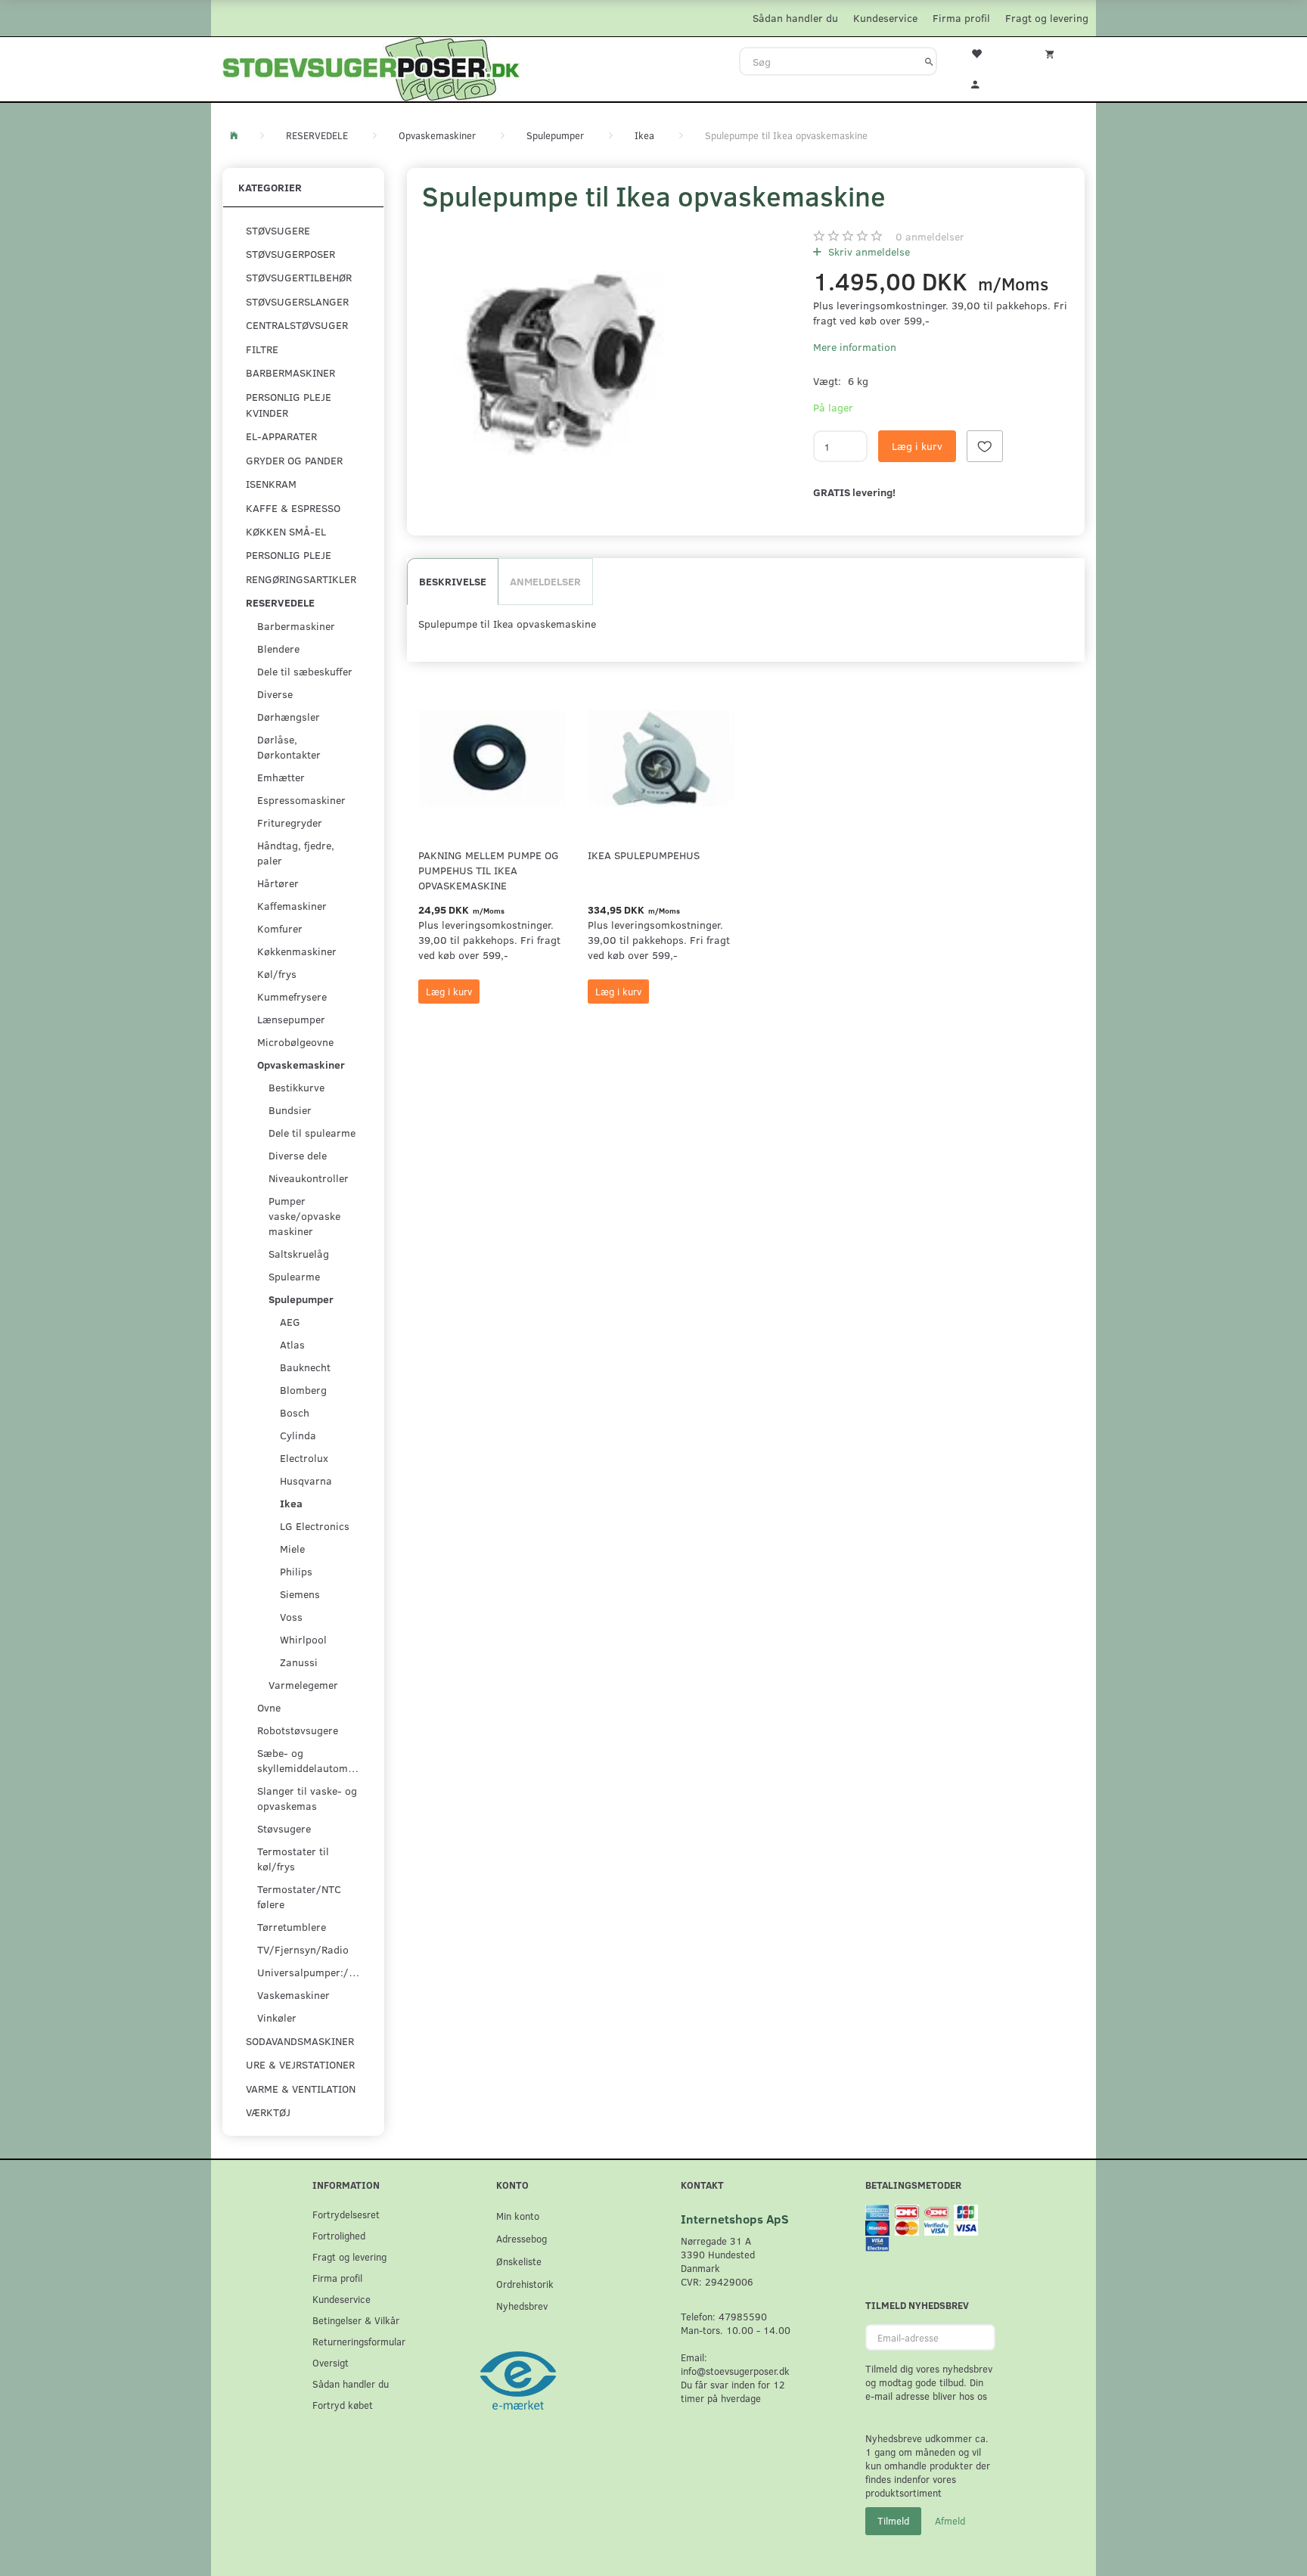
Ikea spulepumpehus (644, 855)
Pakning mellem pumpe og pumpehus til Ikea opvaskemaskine (489, 870)
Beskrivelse (453, 581)
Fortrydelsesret (346, 2214)
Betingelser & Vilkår (356, 2320)
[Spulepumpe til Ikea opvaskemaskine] (561, 363)
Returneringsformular (359, 2341)
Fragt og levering (1047, 18)
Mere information (855, 347)
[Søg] (929, 61)
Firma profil (961, 18)
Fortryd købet (343, 2405)
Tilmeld (893, 2521)
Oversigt (331, 2362)
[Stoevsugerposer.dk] (371, 67)
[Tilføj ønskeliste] (985, 446)
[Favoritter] (986, 52)
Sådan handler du (795, 18)
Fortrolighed (339, 2235)
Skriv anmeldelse (868, 251)
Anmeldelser (545, 581)
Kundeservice (885, 18)
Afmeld (950, 2521)
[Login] (986, 82)
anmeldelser (930, 236)
